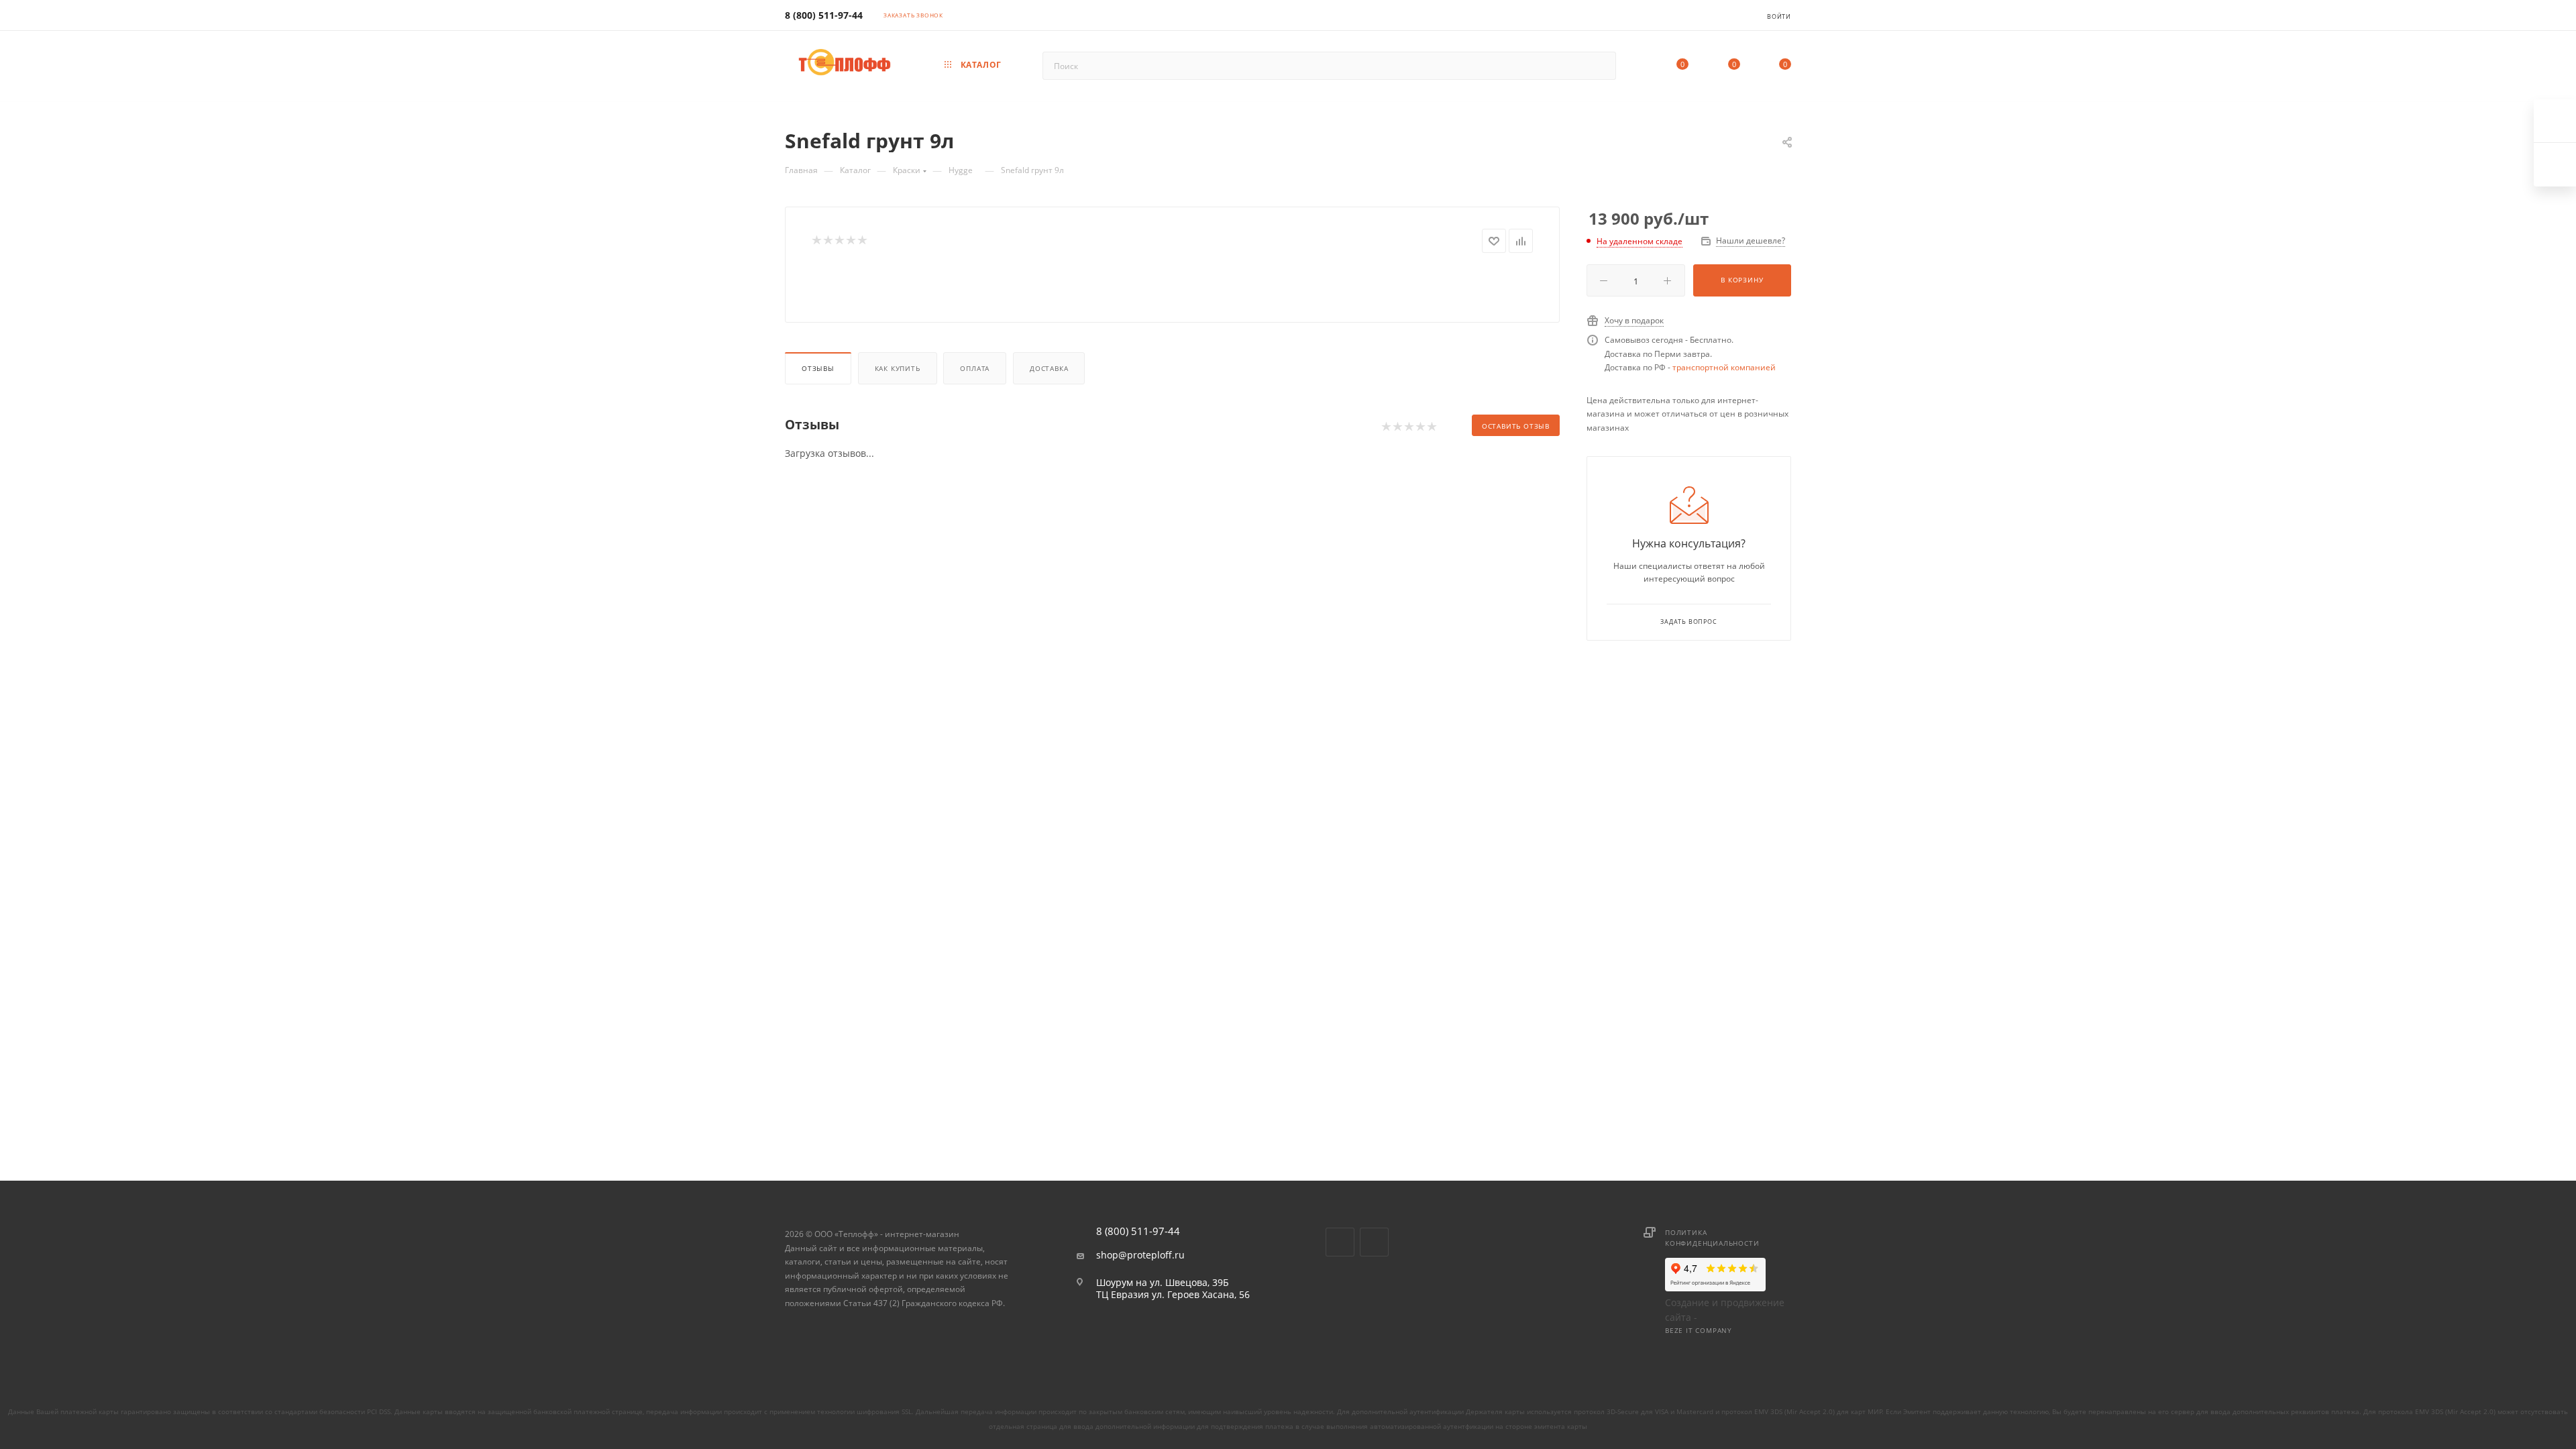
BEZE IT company (1699, 1330)
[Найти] (1600, 66)
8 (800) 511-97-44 (824, 15)
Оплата (975, 368)
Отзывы (818, 368)
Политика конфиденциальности (1712, 1238)
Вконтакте (1340, 1242)
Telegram (1374, 1242)
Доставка (1049, 368)
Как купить (898, 368)
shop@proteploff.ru (1140, 1255)
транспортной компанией (1724, 367)
